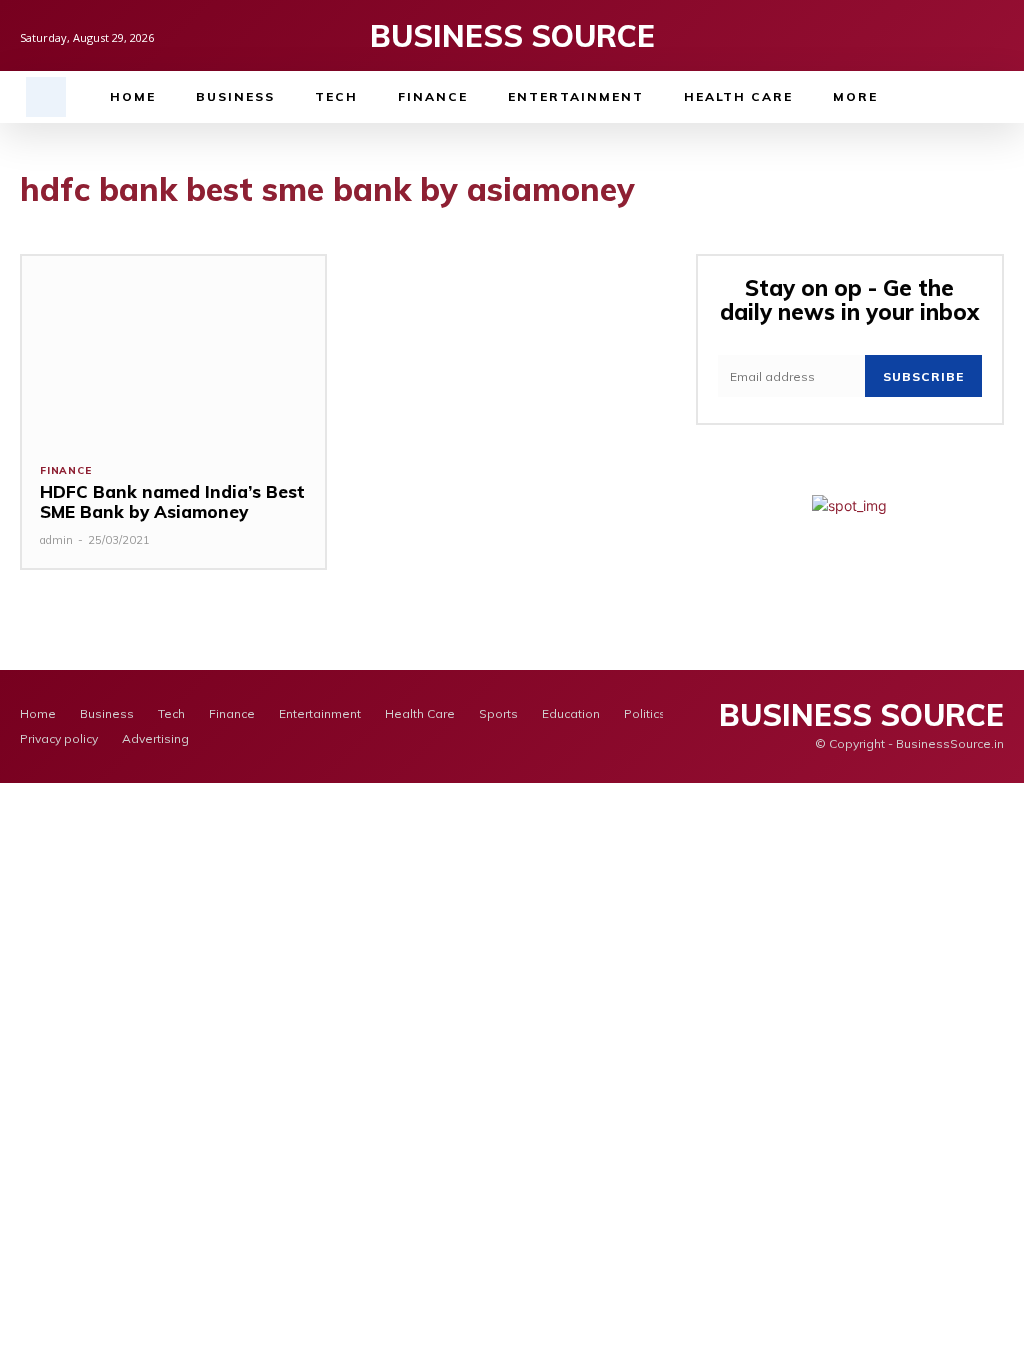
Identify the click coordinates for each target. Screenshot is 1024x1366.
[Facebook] (931, 35)
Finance (66, 471)
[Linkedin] (993, 35)
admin (56, 540)
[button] (46, 97)
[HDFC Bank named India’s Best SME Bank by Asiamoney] (173, 350)
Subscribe (923, 376)
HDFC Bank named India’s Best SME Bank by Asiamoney (172, 501)
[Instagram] (962, 35)
